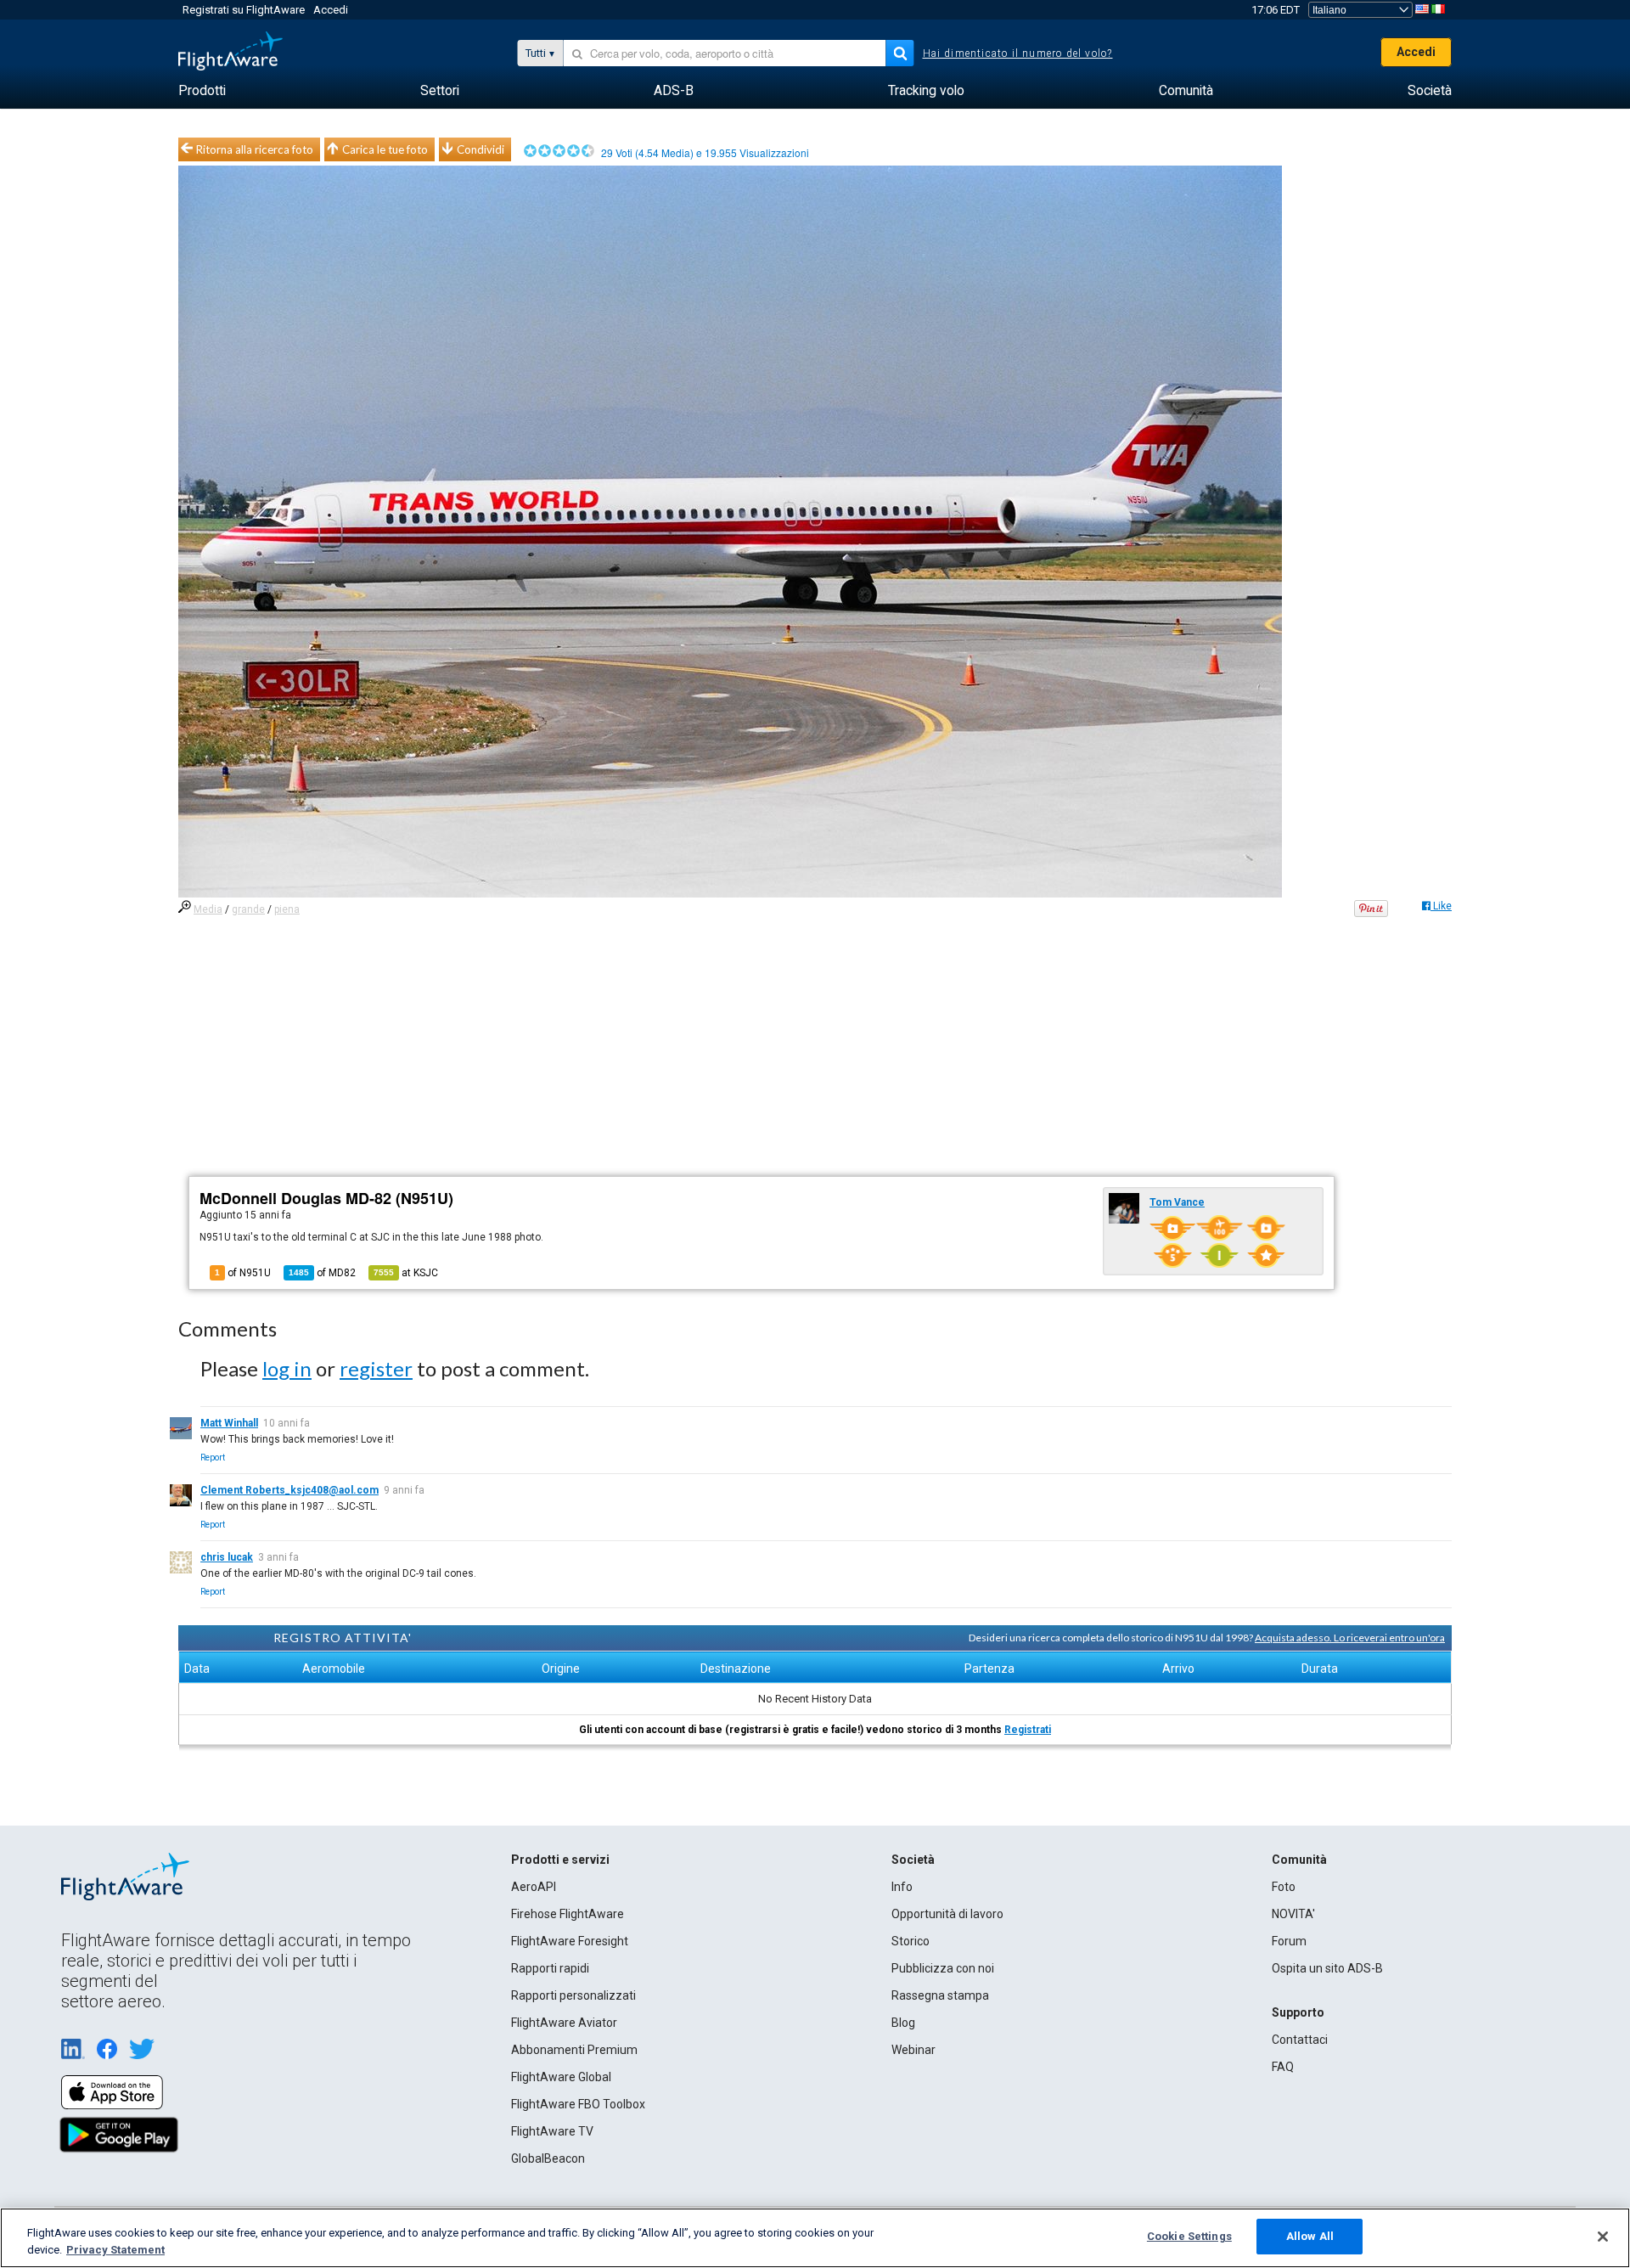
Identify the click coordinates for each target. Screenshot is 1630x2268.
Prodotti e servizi (560, 1860)
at (406, 1273)
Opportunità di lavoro (947, 1914)
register (376, 1368)
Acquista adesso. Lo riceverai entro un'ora (1350, 1638)
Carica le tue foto (385, 149)
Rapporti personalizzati (573, 1995)
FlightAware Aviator (564, 2023)
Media (208, 909)
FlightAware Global (561, 2077)
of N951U (243, 1273)
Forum (1289, 1941)
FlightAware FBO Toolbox (578, 2104)
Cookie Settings (1189, 2236)
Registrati (1028, 1730)
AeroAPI (534, 1887)
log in (287, 1368)
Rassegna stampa (940, 1995)
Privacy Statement (115, 2250)
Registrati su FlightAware (244, 10)
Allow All (1310, 2236)
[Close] (1603, 2237)
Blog (903, 2023)
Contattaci (1300, 2040)
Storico (911, 1941)
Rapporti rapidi (550, 1968)
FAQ (1283, 2067)
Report (213, 1458)
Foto (1284, 1887)
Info (902, 1887)
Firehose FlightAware (568, 1914)
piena (287, 909)
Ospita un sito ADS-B (1327, 1968)
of (322, 1273)
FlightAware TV (552, 2131)
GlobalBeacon (548, 2158)
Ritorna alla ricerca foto (255, 149)
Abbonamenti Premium (574, 2050)
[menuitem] (202, 91)
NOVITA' (1293, 1914)
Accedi (331, 10)
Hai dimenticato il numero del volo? (1018, 53)
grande (248, 909)
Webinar (913, 2050)
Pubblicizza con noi (943, 1968)
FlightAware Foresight (570, 1941)
